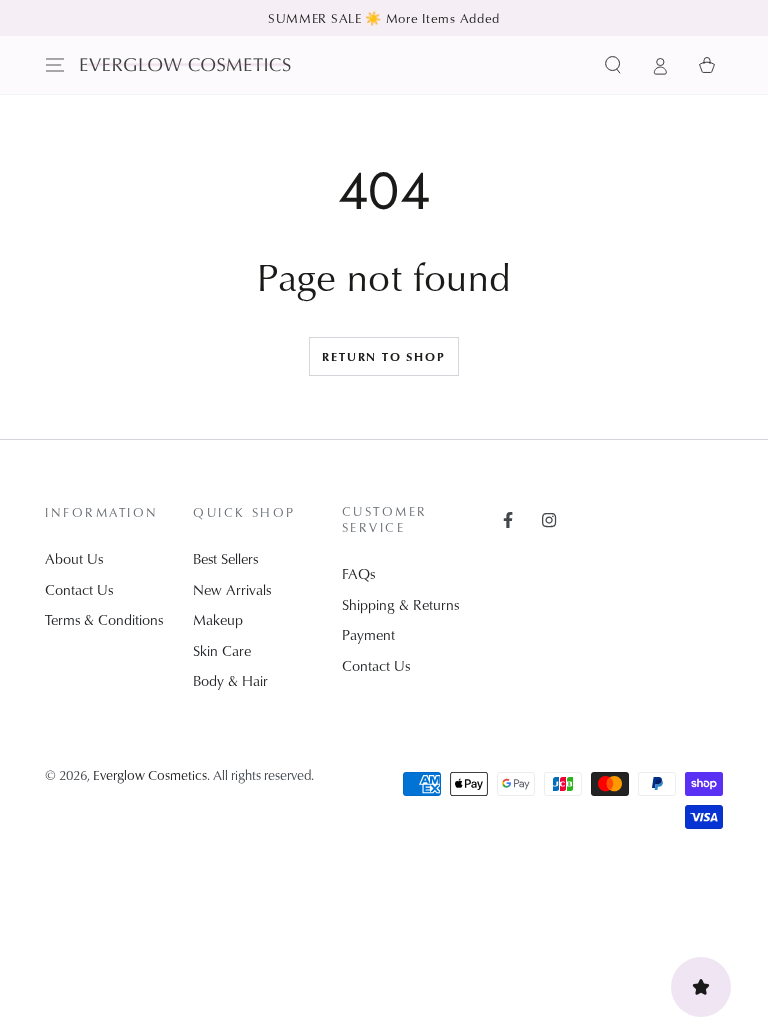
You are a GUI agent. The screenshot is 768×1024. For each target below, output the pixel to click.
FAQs (358, 573)
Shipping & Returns (400, 604)
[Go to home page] (185, 64)
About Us (74, 558)
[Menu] (55, 65)
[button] (613, 65)
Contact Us (79, 589)
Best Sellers (225, 558)
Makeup (218, 619)
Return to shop (383, 356)
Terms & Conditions (104, 619)
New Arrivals (232, 589)
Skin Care (222, 650)
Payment (368, 634)
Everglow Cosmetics (150, 774)
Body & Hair (230, 680)
